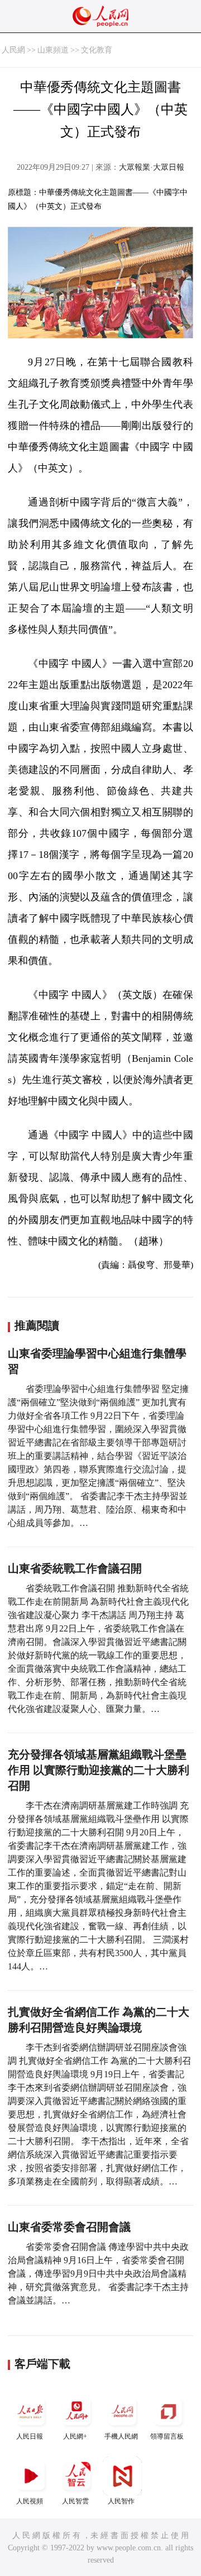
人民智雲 (75, 2501)
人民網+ (75, 2436)
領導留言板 (167, 2436)
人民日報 (30, 2436)
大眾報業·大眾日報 (152, 167)
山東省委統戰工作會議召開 (75, 1568)
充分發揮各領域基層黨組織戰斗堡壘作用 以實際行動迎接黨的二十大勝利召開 (99, 1770)
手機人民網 (121, 2436)
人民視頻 (30, 2501)
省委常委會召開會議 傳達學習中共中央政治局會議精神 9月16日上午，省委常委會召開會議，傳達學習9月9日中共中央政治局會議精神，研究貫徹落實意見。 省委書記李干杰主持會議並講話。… (98, 2274)
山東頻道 (53, 50)
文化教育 (97, 50)
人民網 (13, 50)
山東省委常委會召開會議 (69, 2227)
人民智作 (121, 2501)
